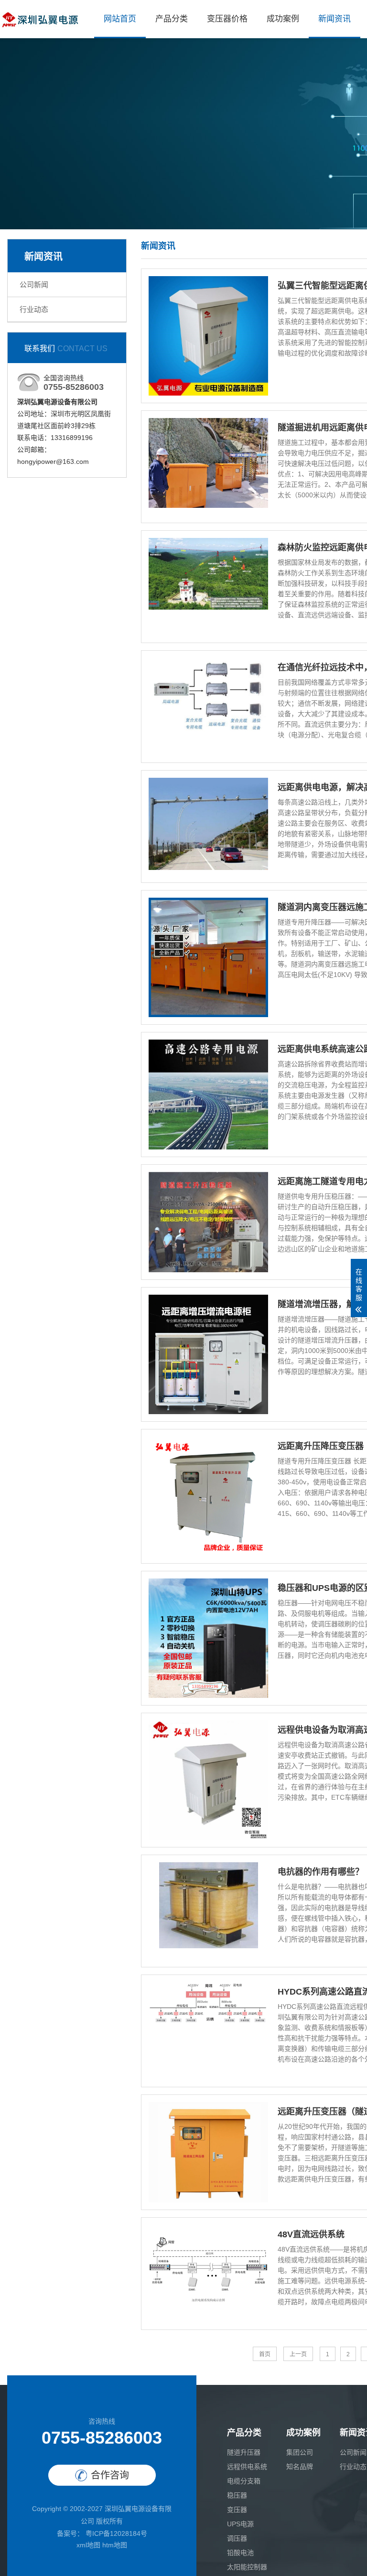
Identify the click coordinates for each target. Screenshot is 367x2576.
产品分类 (172, 19)
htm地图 (115, 2545)
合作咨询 (110, 2475)
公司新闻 (34, 284)
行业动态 (34, 309)
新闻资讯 (335, 19)
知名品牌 (300, 2467)
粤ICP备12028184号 (115, 2533)
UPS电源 (240, 2524)
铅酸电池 (240, 2553)
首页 (265, 2354)
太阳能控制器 (247, 2567)
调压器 (237, 2538)
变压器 (237, 2510)
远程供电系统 (247, 2467)
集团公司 (300, 2452)
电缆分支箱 (244, 2481)
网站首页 (120, 19)
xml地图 (88, 2545)
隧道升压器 (244, 2452)
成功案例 (283, 19)
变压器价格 (227, 19)
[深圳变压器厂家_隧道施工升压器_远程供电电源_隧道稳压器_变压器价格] (40, 19)
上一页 (298, 2354)
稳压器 (237, 2495)
